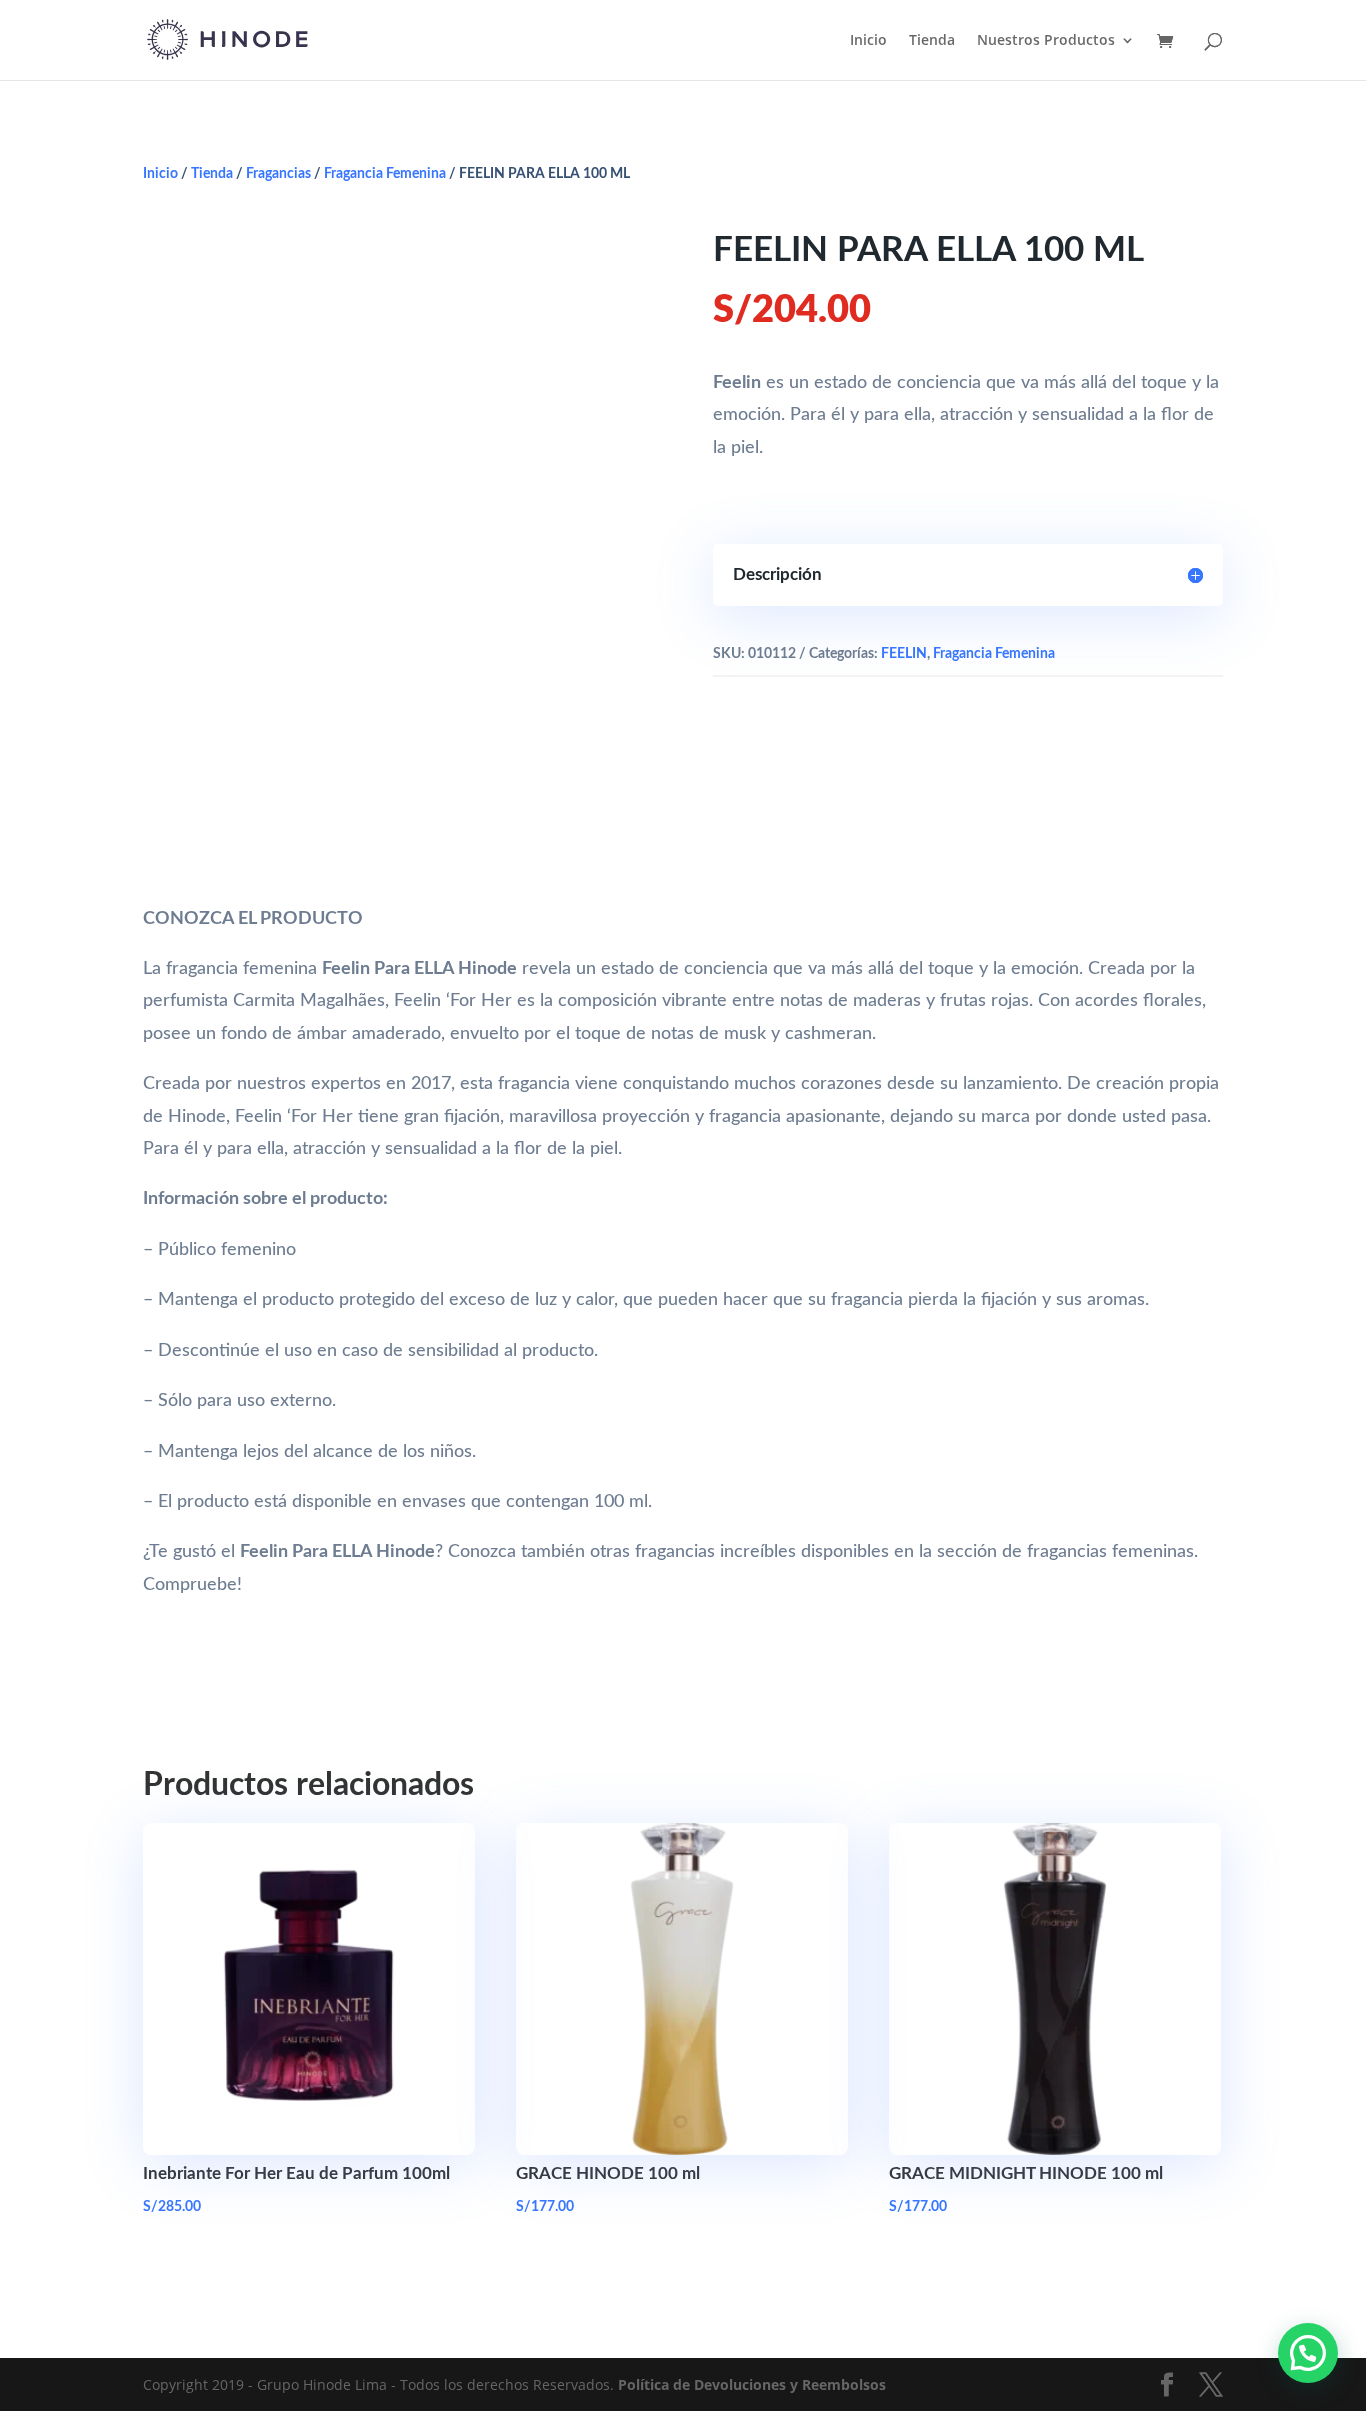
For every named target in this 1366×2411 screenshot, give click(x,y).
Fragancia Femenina (385, 174)
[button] (1308, 2353)
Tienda (932, 41)
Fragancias (278, 174)
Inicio (868, 41)
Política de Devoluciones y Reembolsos (752, 2384)
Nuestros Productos (1046, 41)
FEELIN (904, 654)
